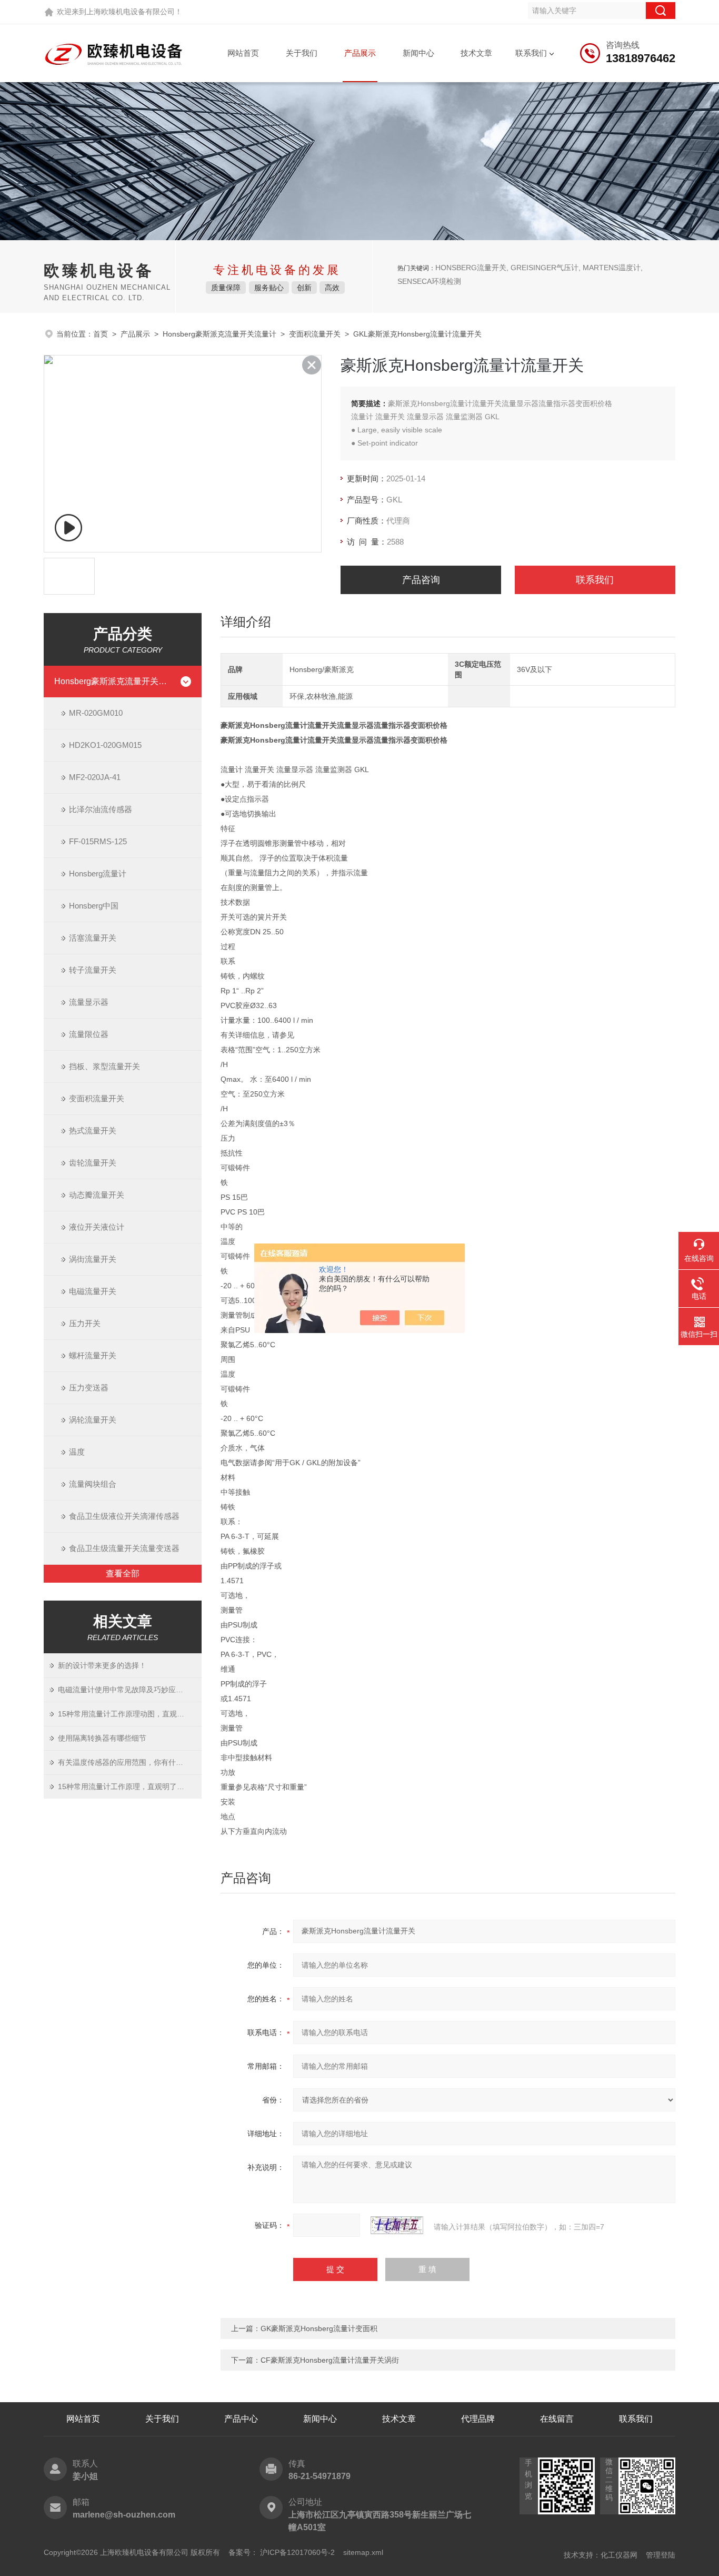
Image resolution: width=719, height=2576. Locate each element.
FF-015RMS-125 (98, 841)
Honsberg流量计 (98, 874)
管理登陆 (661, 2555)
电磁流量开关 (93, 1291)
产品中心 (241, 2419)
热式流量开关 (93, 1131)
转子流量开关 (93, 970)
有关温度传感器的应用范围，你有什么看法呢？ (130, 1762)
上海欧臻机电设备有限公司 (131, 12)
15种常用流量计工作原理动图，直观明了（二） (130, 1714)
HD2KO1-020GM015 (105, 745)
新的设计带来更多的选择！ (102, 1665)
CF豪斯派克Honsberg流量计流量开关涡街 (330, 2360)
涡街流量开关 (93, 1259)
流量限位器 (89, 1034)
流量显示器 (89, 1002)
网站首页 (243, 53)
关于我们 (302, 53)
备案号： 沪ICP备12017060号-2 (282, 2552)
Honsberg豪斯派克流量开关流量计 (219, 334)
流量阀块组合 (93, 1484)
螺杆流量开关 (93, 1355)
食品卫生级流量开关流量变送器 (124, 1548)
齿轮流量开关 (93, 1163)
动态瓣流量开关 (97, 1195)
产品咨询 (421, 580)
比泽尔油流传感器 (101, 809)
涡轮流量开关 (93, 1420)
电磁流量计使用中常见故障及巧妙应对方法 (128, 1690)
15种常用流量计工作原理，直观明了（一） (128, 1787)
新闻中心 (418, 53)
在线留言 (557, 2419)
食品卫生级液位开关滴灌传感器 (124, 1516)
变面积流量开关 (315, 334)
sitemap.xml (363, 2552)
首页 (101, 334)
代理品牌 (478, 2419)
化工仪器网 (619, 2555)
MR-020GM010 (96, 713)
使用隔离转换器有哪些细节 (102, 1738)
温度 (77, 1452)
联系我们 (531, 53)
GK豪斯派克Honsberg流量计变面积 (319, 2328)
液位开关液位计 (97, 1227)
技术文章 (476, 53)
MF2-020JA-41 (95, 777)
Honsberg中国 (94, 906)
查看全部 (123, 1573)
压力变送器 (89, 1388)
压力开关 (85, 1323)
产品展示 (360, 53)
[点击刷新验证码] (397, 2225)
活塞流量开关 (93, 938)
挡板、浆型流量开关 (104, 1066)
